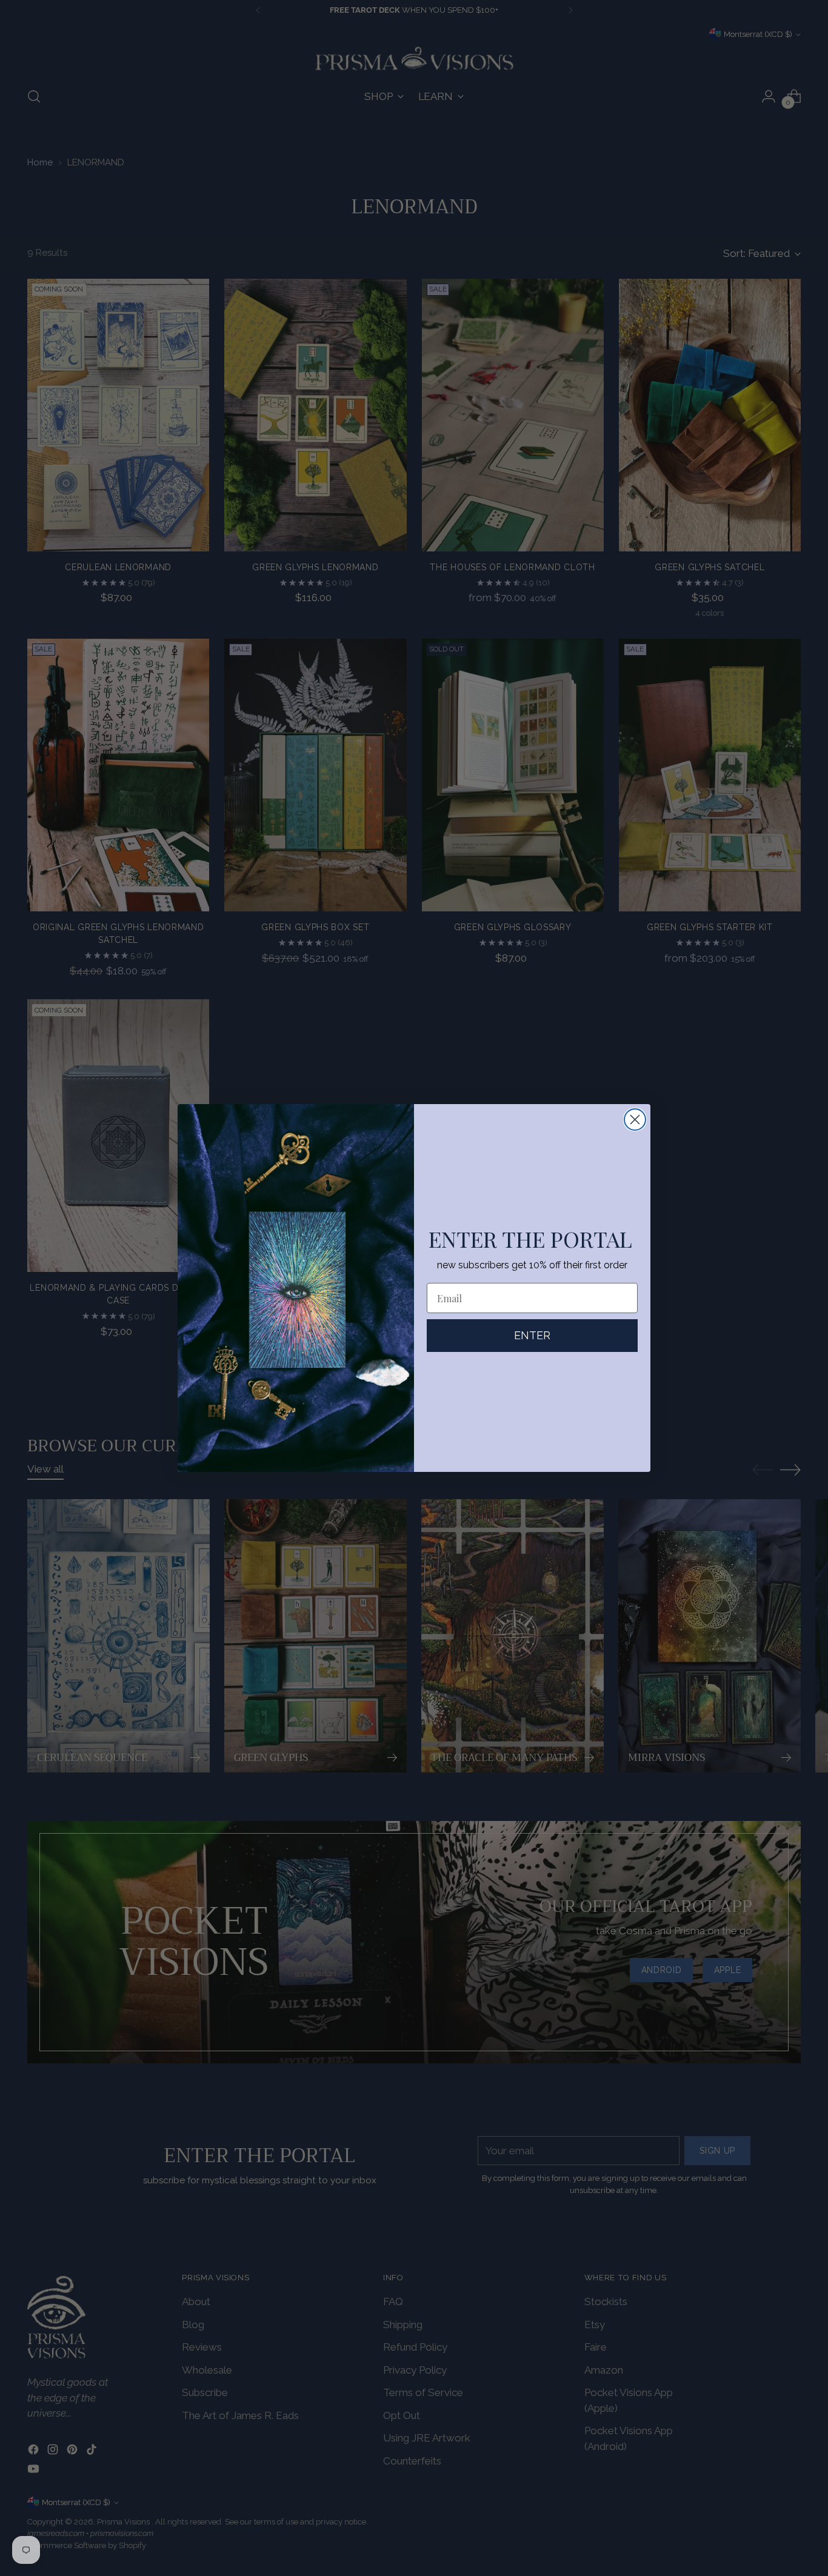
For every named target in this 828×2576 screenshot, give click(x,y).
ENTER (532, 1335)
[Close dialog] (635, 1120)
